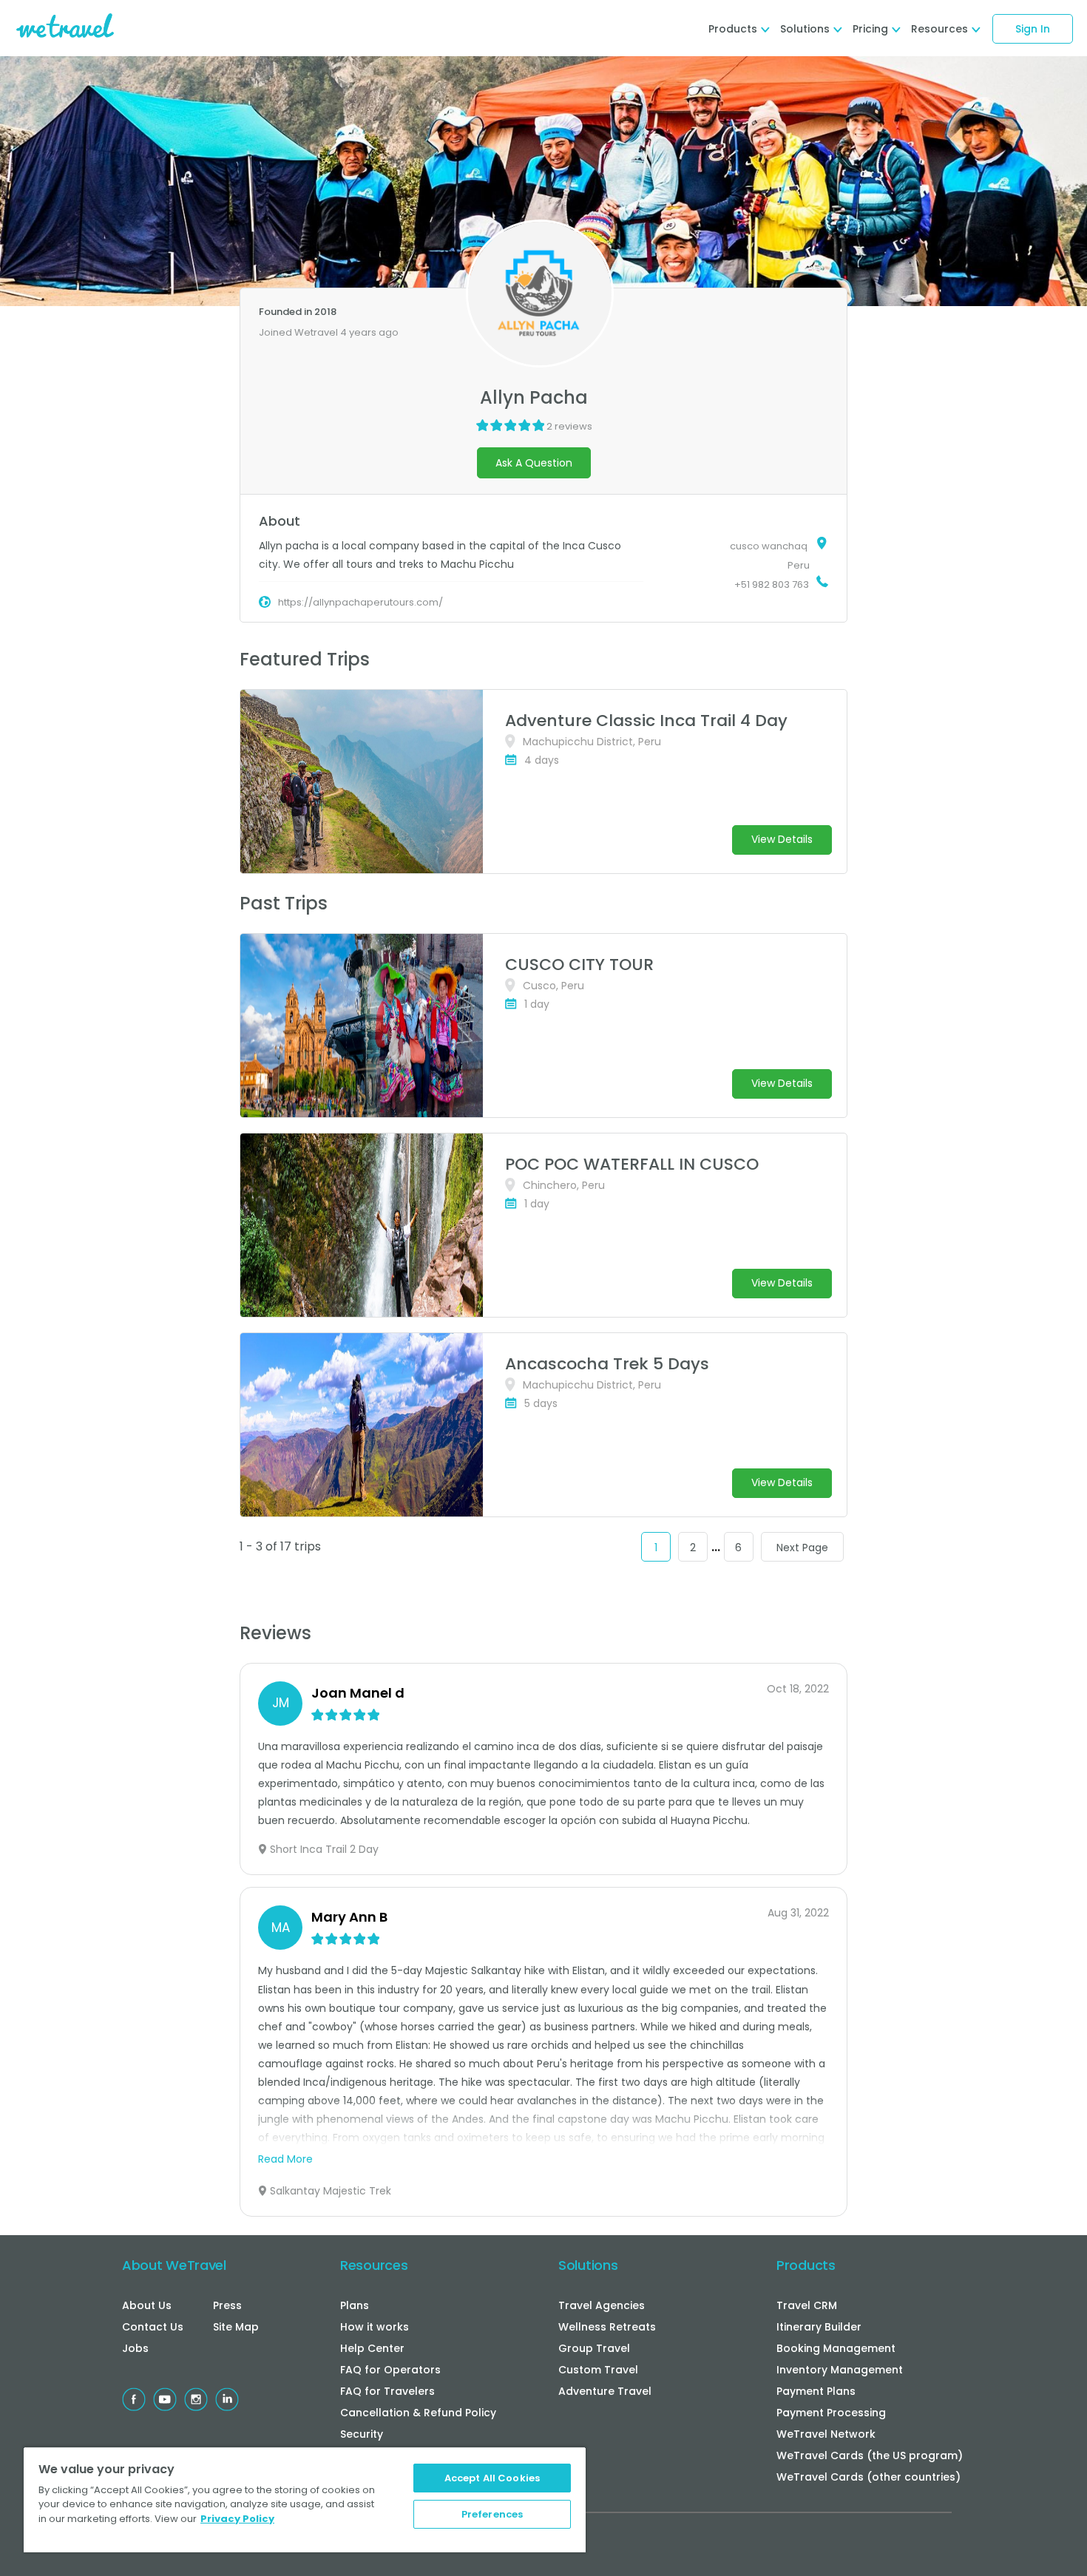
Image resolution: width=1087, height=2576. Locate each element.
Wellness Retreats (607, 2327)
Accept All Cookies (492, 2478)
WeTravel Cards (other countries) (868, 2477)
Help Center (372, 2348)
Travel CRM (807, 2305)
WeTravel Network (826, 2434)
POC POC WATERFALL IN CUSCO (632, 1164)
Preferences (492, 2514)
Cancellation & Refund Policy (418, 2413)
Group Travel (594, 2348)
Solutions (588, 2265)
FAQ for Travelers (387, 2391)
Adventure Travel (605, 2391)
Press (227, 2305)
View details (782, 839)
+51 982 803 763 (772, 584)
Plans (355, 2305)
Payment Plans (816, 2391)
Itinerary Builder (819, 2327)
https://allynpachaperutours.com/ (360, 602)
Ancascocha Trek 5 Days (607, 1364)
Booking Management (836, 2348)
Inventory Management (840, 2370)
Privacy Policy (237, 2519)
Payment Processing (831, 2413)
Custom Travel (598, 2370)
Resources (374, 2265)
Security (362, 2434)
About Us (147, 2305)
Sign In (1033, 29)
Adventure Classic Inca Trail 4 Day (646, 721)
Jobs (135, 2348)
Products (806, 2265)
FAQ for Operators (390, 2370)
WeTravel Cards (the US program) (870, 2455)
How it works (375, 2327)
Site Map (236, 2327)
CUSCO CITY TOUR (579, 965)
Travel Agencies (602, 2305)
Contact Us (153, 2327)
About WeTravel (174, 2265)
